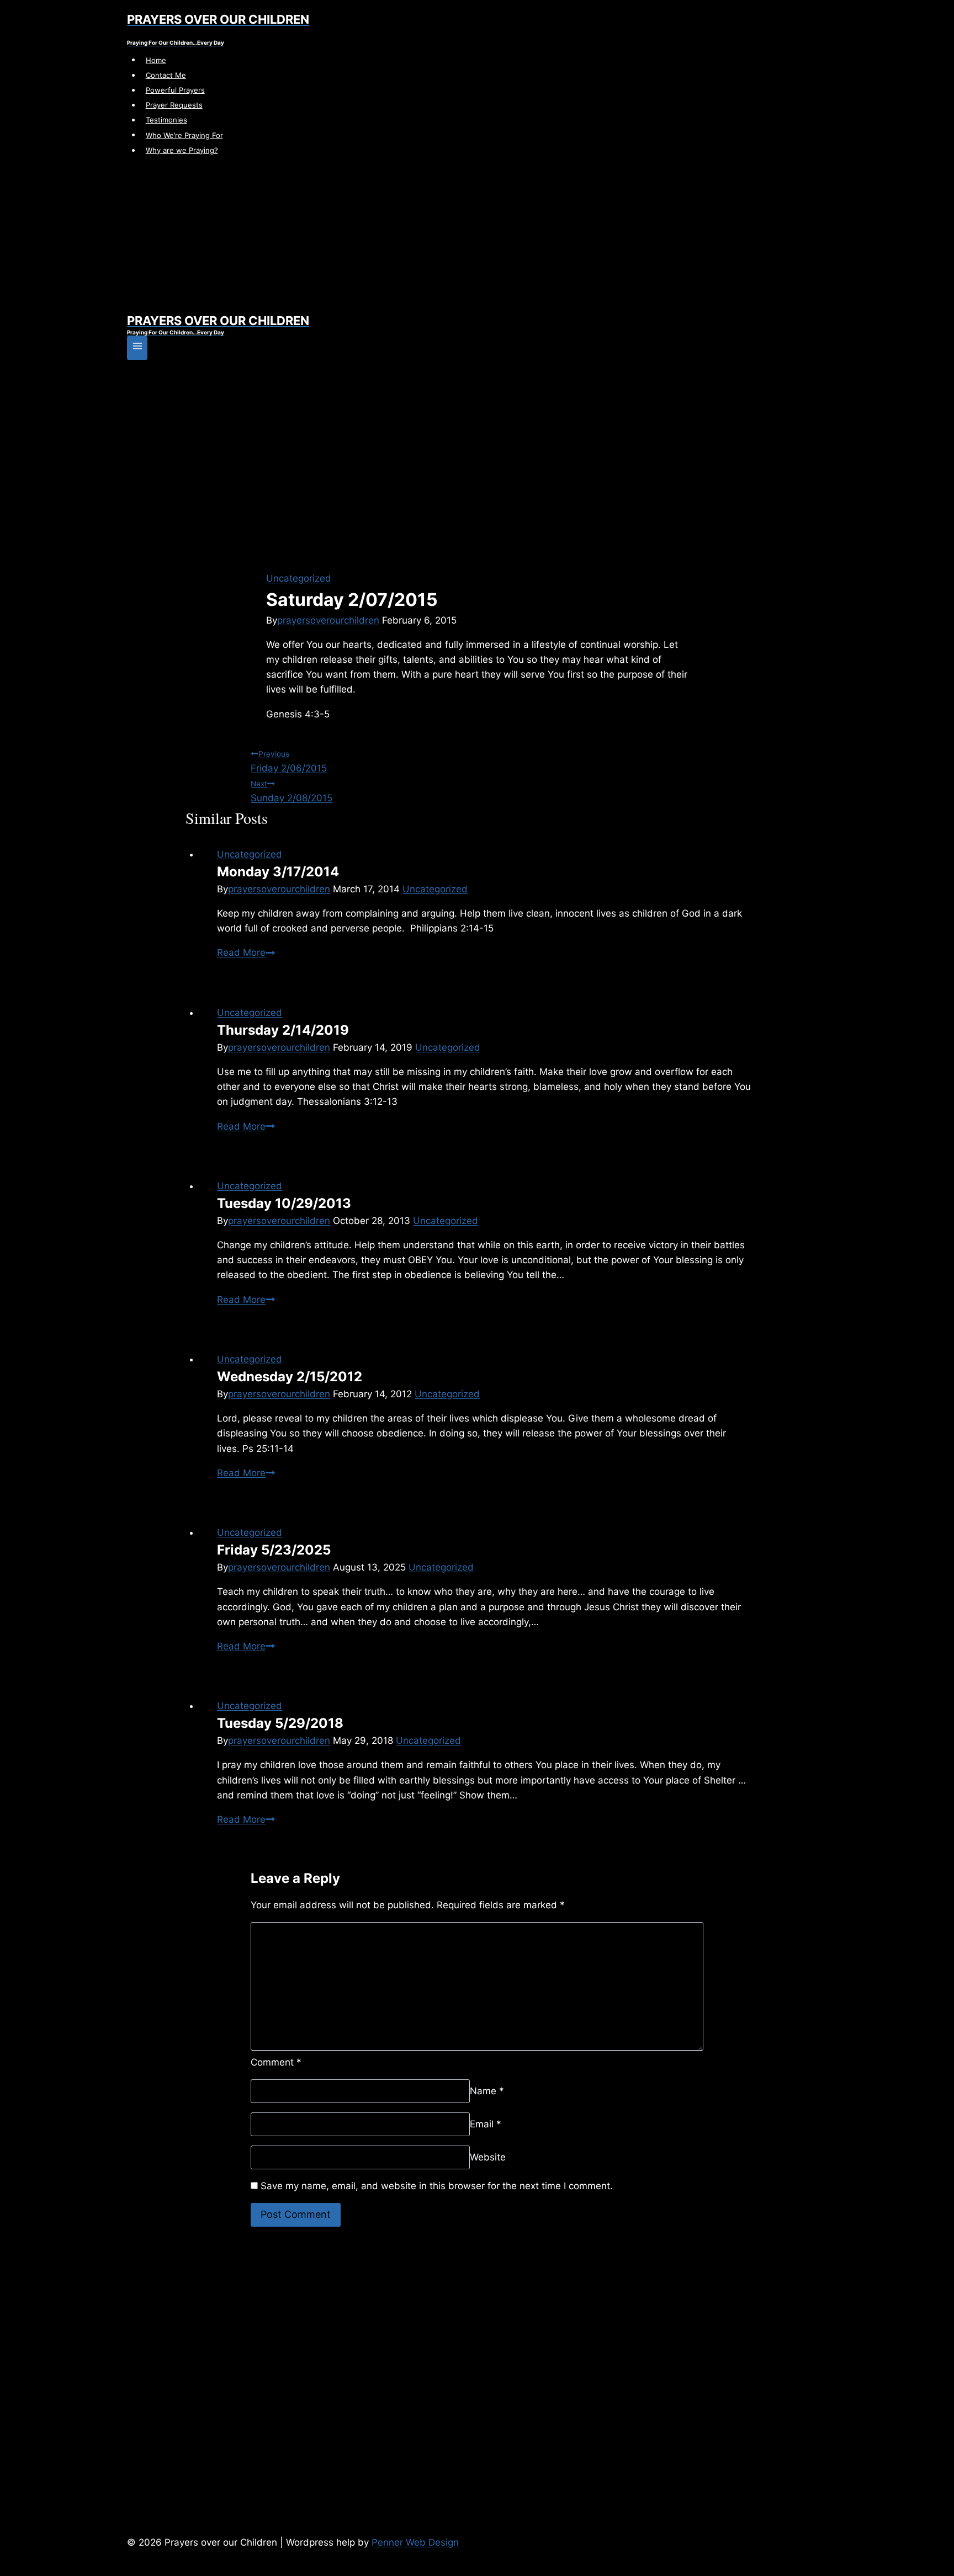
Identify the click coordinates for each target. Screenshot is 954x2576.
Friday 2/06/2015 (289, 762)
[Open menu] (137, 348)
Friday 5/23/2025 (274, 1550)
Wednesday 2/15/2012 (290, 1377)
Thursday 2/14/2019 (283, 1030)
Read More (246, 952)
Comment (276, 2062)
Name (487, 2091)
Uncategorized (299, 578)
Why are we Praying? (182, 150)
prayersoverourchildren (328, 620)
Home (156, 60)
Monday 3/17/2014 (278, 872)
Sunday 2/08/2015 (291, 791)
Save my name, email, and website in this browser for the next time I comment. (437, 2186)
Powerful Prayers (175, 90)
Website (488, 2157)
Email (486, 2124)
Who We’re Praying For (184, 135)
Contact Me (166, 75)
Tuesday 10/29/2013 (284, 1203)
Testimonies (166, 120)
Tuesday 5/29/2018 (280, 1723)
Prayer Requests (174, 105)
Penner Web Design (415, 2542)
